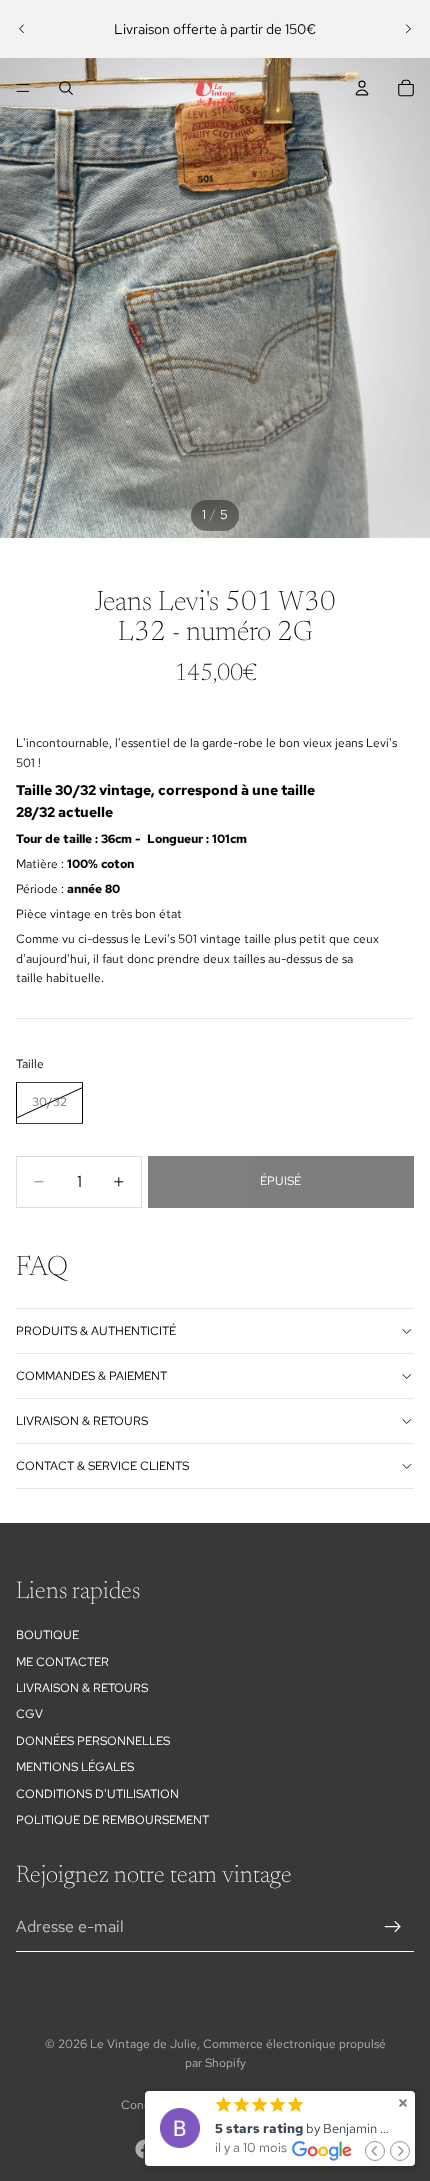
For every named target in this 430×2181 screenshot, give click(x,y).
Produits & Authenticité (96, 1331)
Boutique (47, 1635)
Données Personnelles (93, 1741)
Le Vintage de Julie (143, 2044)
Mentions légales (75, 1767)
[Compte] (362, 88)
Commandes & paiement (91, 1376)
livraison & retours (82, 1421)
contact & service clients (102, 1466)
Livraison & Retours (82, 1688)
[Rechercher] (66, 88)
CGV (29, 1714)
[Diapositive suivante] (408, 29)
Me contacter (62, 1662)
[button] (375, 2151)
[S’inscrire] (393, 1927)
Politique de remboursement (112, 1820)
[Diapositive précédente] (22, 29)
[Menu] (23, 88)
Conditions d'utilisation (97, 1794)
